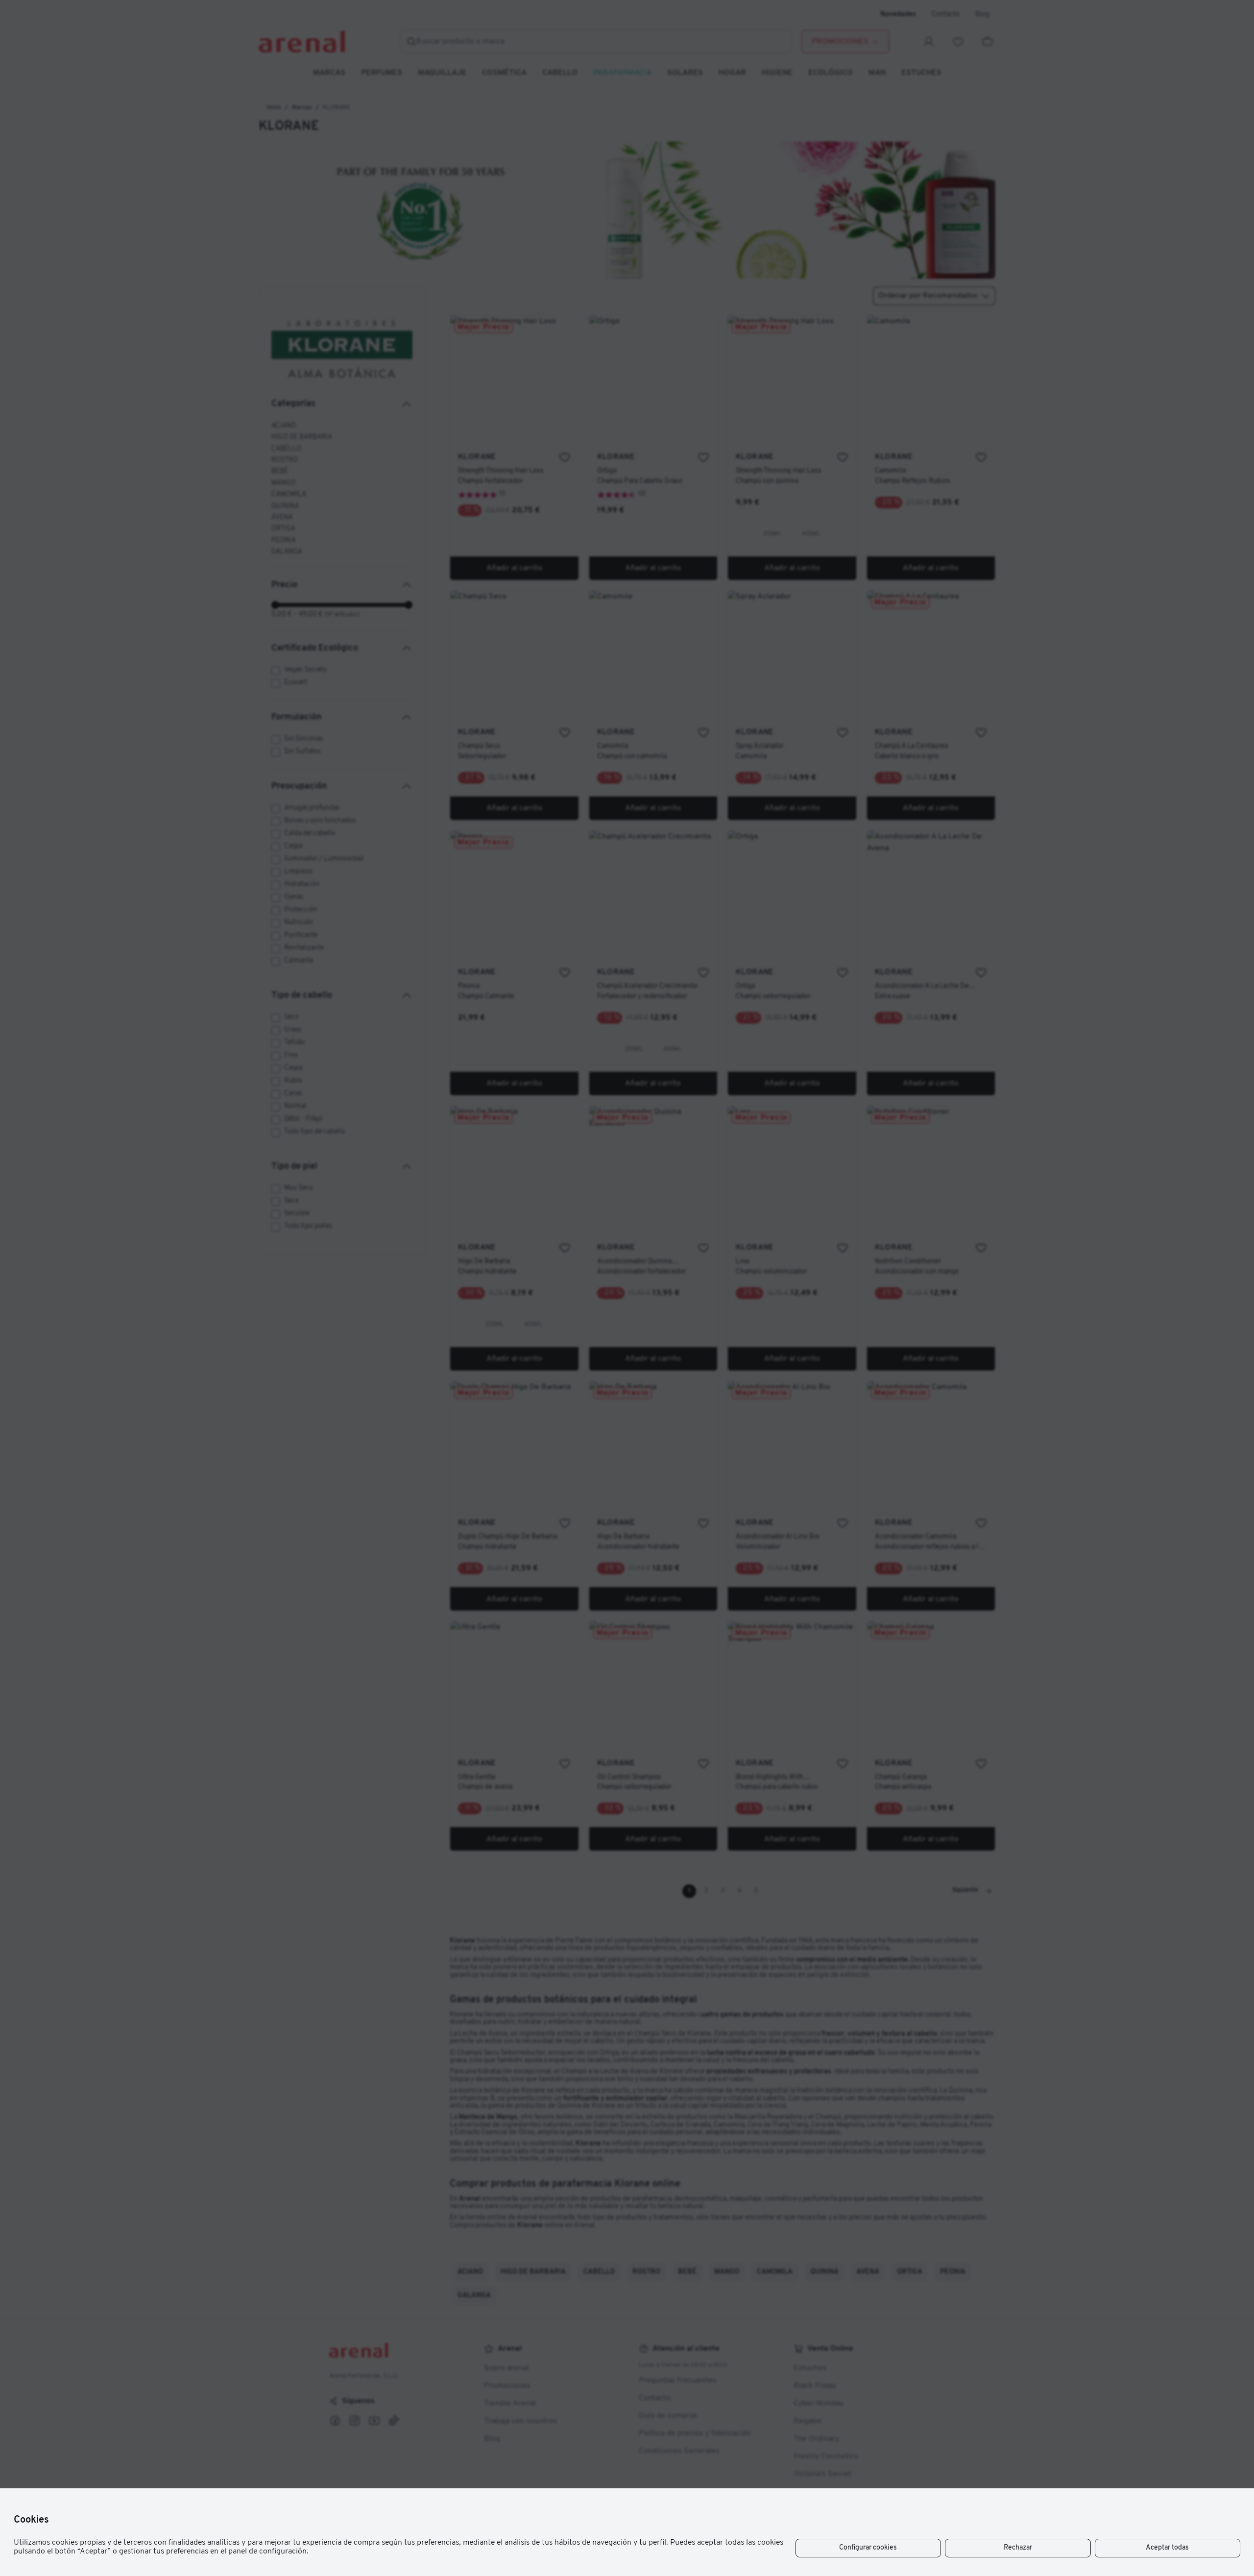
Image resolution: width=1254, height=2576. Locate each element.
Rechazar (1018, 2548)
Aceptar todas (1167, 2548)
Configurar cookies (868, 2548)
